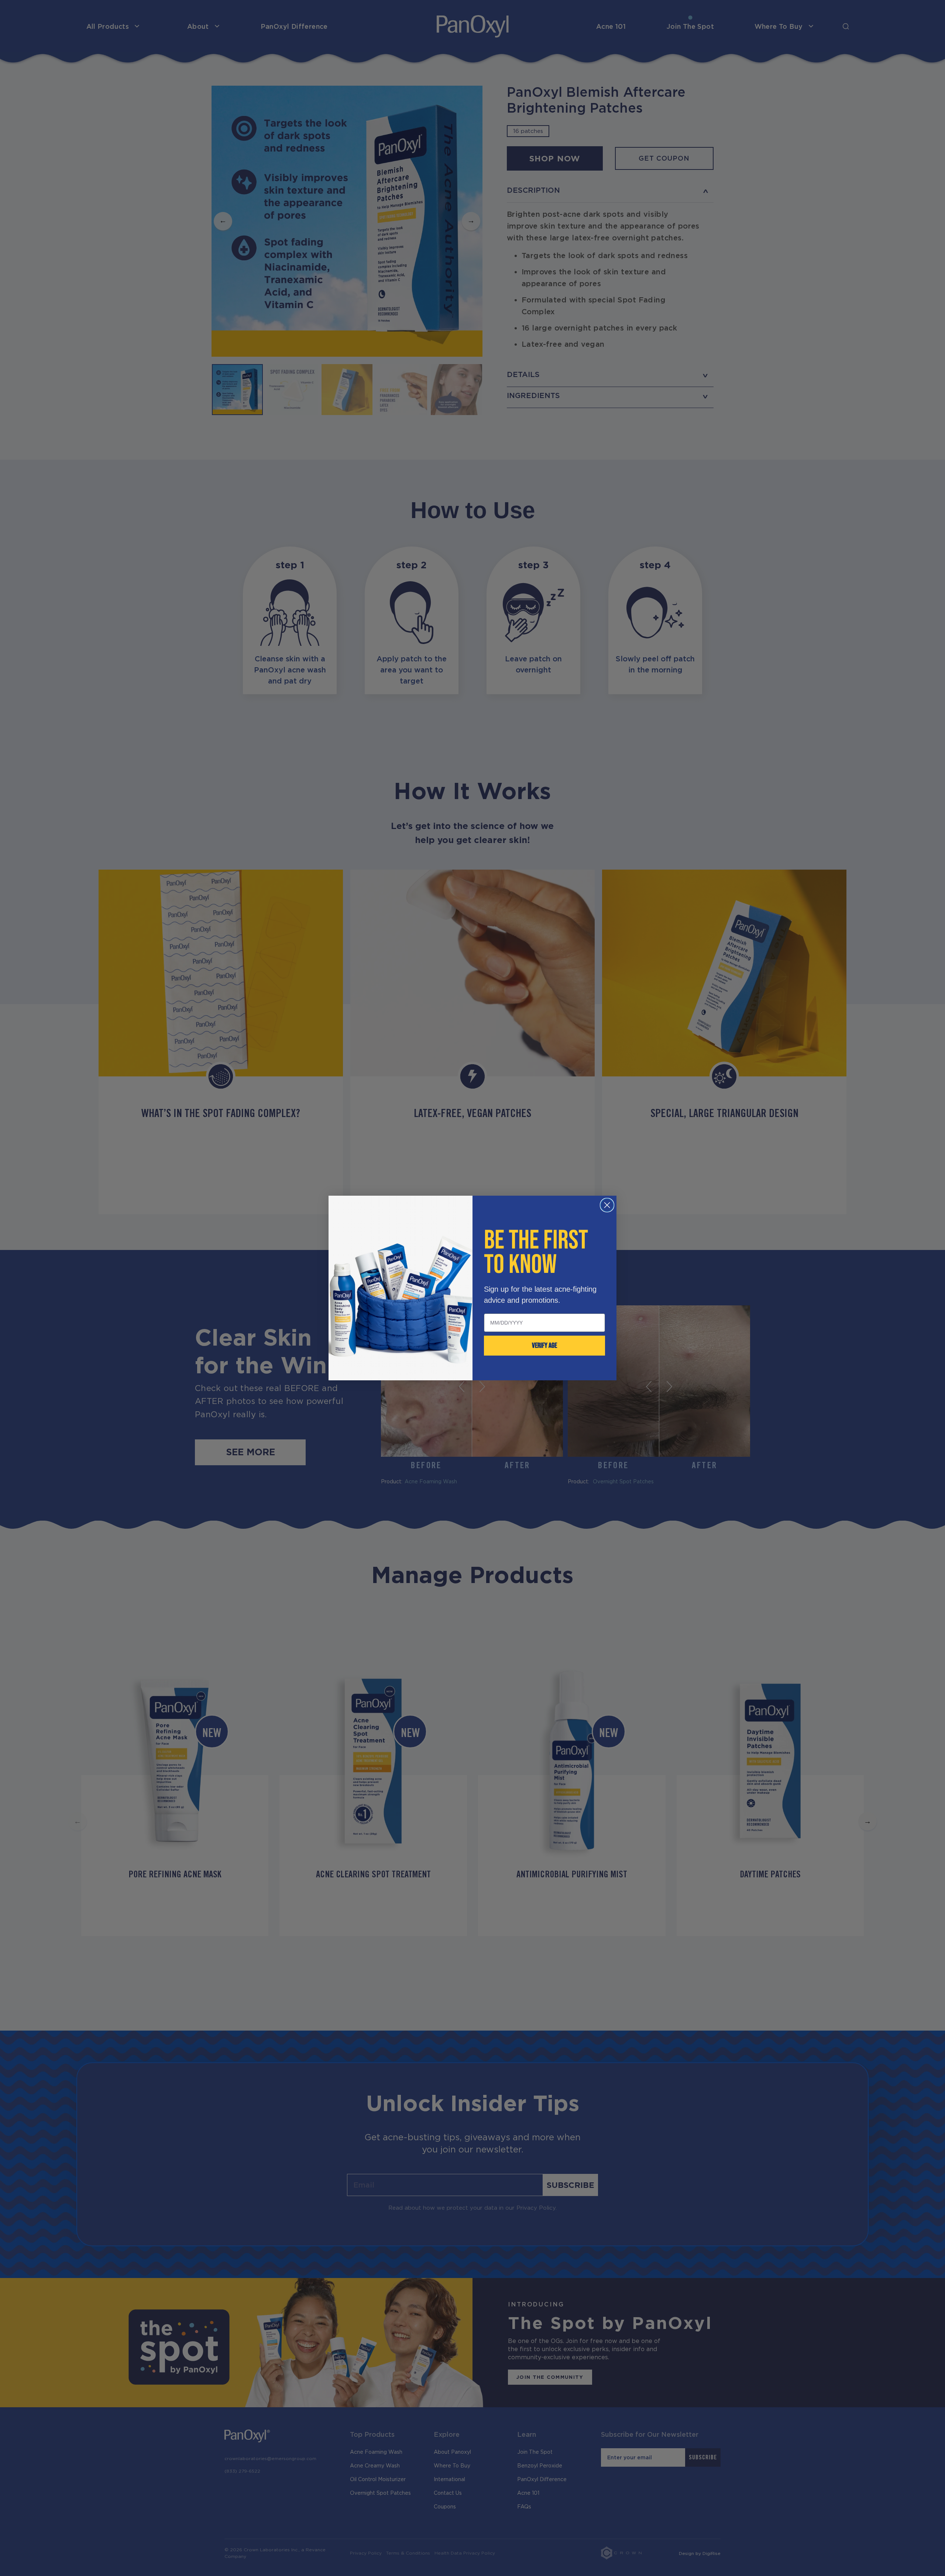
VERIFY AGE (544, 1346)
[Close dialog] (607, 1205)
